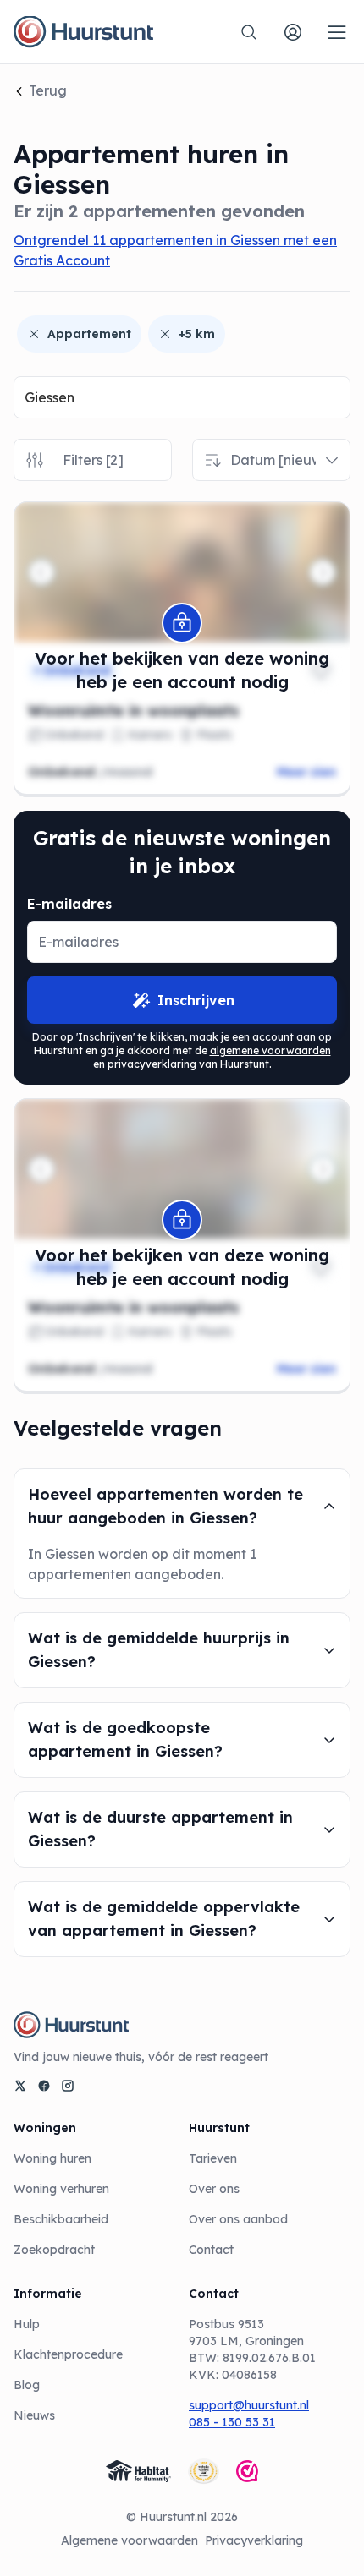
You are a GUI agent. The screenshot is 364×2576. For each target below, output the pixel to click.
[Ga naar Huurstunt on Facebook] (44, 2086)
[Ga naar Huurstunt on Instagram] (68, 2086)
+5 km (197, 334)
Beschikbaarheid (61, 2219)
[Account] (293, 32)
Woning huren (52, 2158)
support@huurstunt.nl (249, 2405)
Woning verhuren (61, 2189)
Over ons (214, 2189)
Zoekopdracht (54, 2250)
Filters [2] (93, 460)
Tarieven (213, 2158)
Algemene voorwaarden (130, 2540)
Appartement (89, 334)
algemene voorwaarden (270, 1050)
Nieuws (34, 2415)
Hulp (27, 2324)
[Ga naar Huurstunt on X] (20, 2086)
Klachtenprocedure (68, 2354)
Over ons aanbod (238, 2219)
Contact (211, 2250)
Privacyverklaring (254, 2540)
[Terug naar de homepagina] (83, 32)
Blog (27, 2385)
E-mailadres (69, 904)
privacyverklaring (152, 1064)
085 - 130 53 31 (232, 2422)
